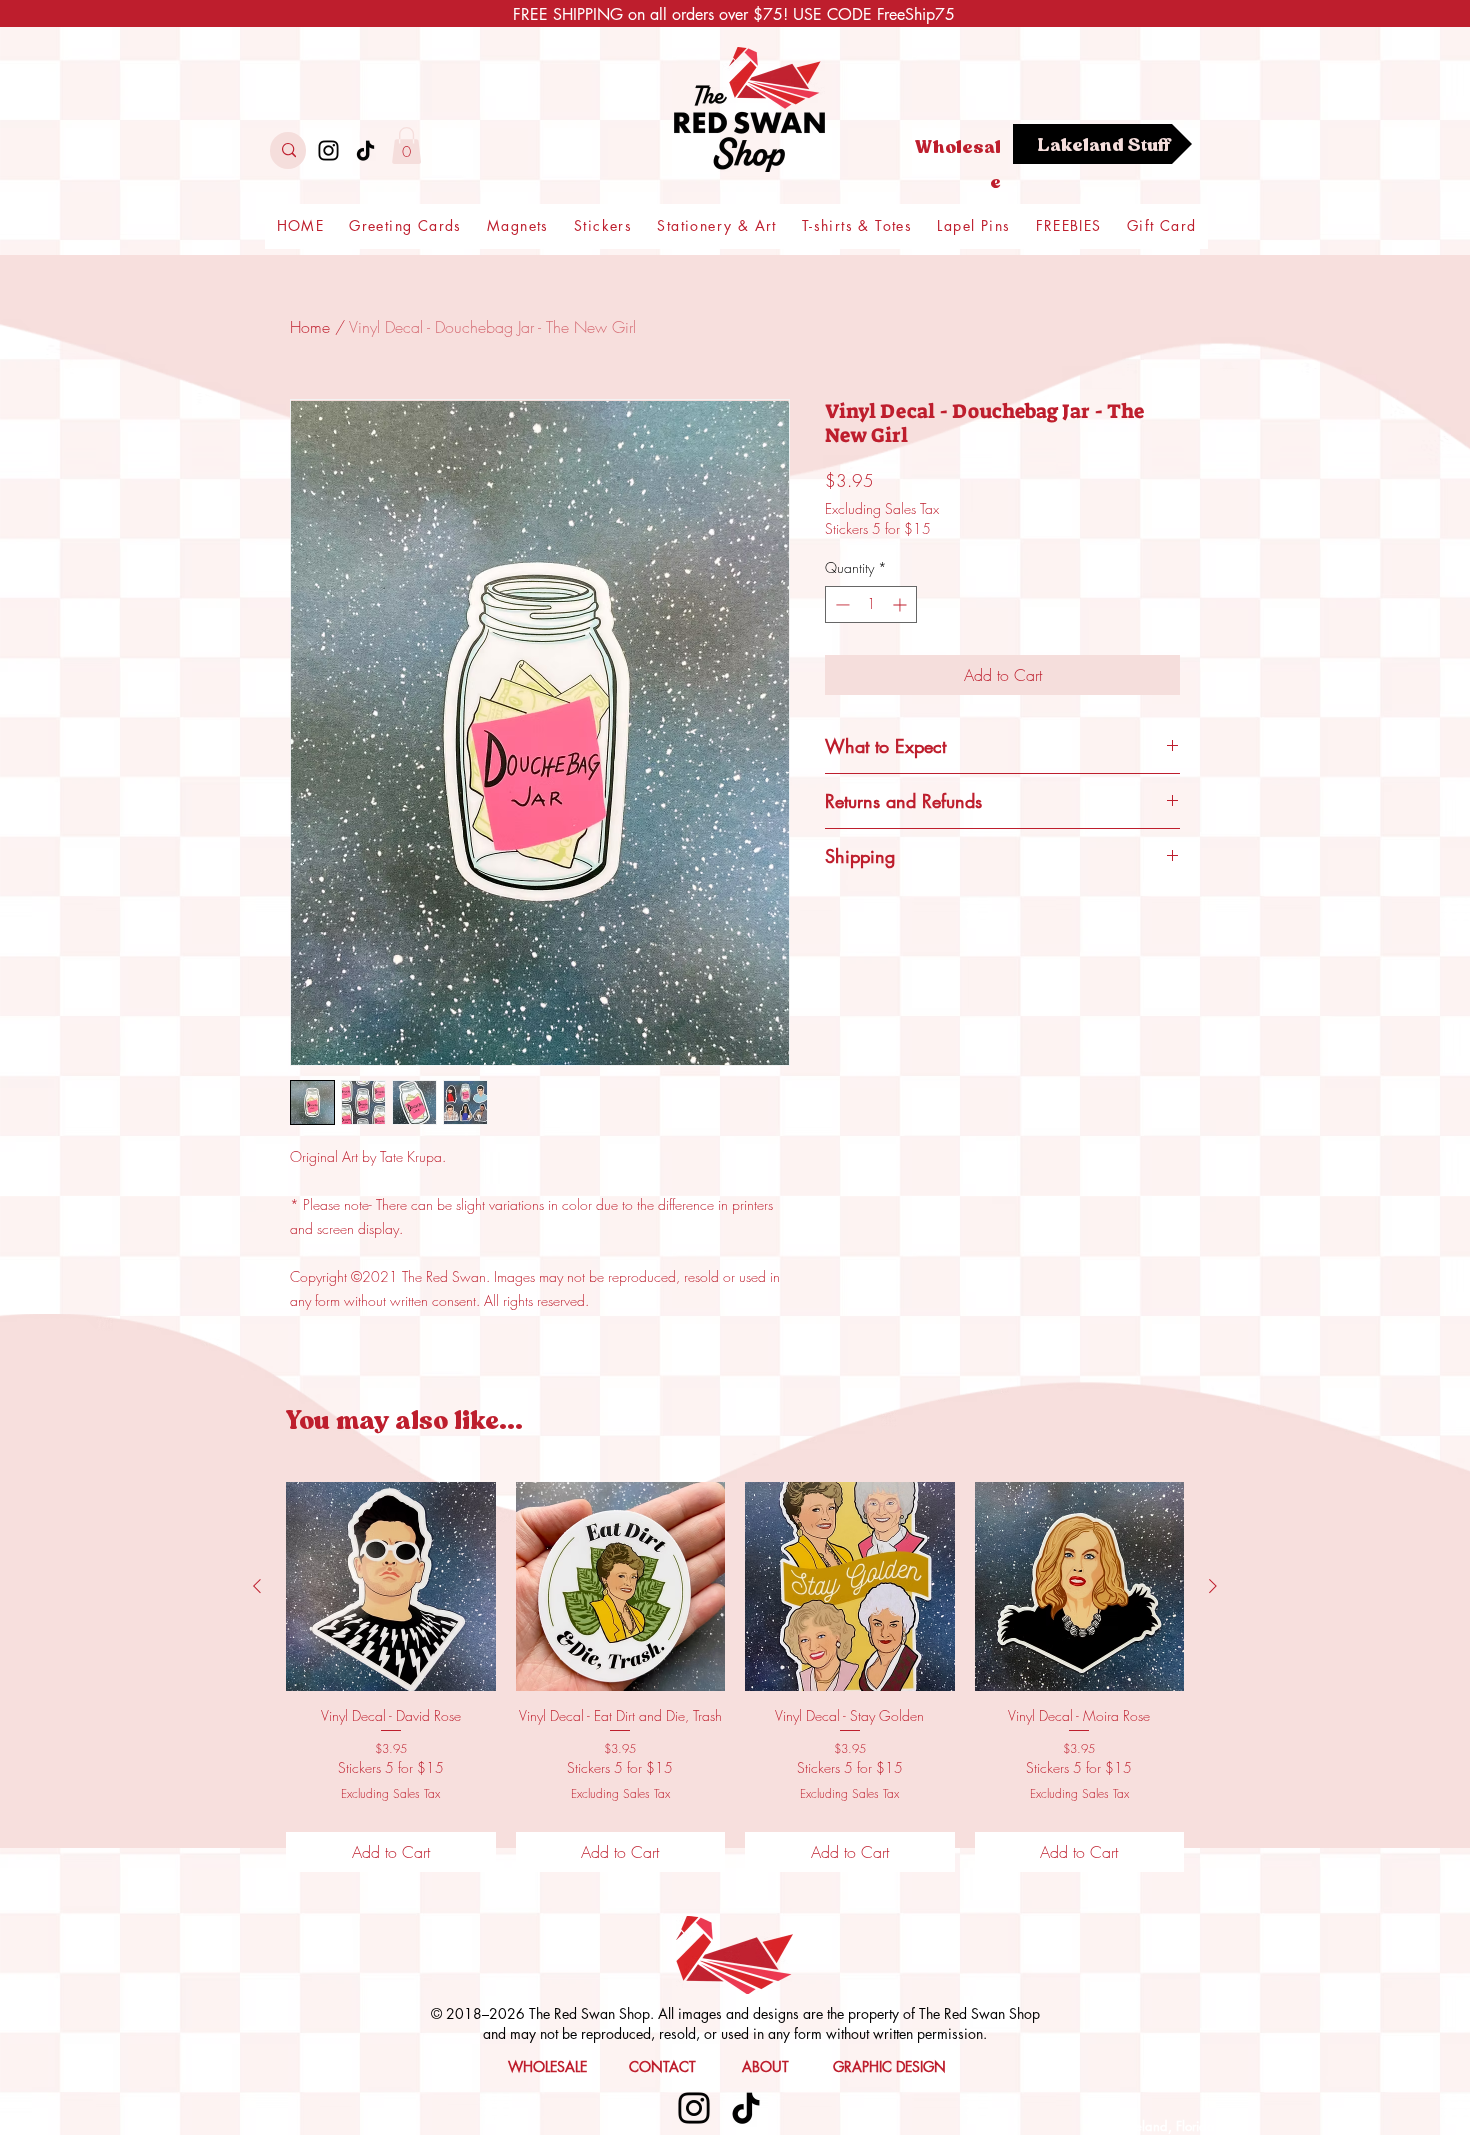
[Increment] (901, 604)
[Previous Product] (257, 1586)
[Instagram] (328, 150)
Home (310, 327)
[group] (735, 1677)
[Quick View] (391, 1587)
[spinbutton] (871, 604)
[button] (406, 145)
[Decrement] (840, 604)
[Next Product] (1213, 1586)
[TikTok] (365, 150)
